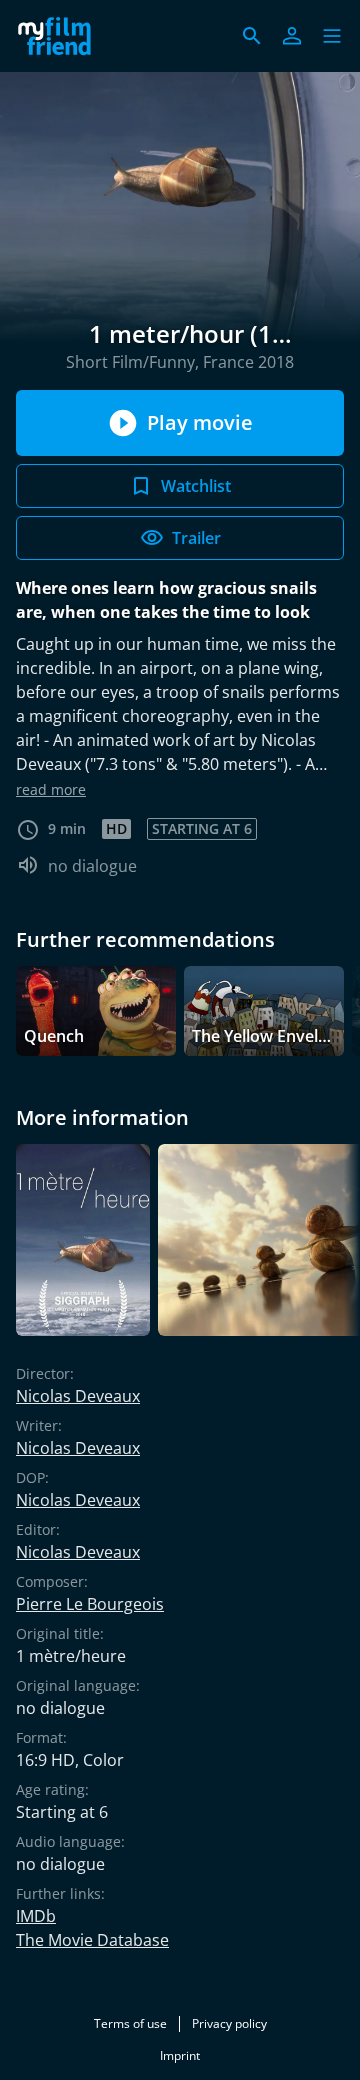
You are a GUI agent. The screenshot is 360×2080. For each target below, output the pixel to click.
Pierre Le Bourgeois (90, 1604)
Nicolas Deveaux (78, 1396)
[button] (332, 36)
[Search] (252, 36)
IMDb (36, 1916)
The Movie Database (92, 1940)
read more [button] (51, 789)
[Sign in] (292, 36)
